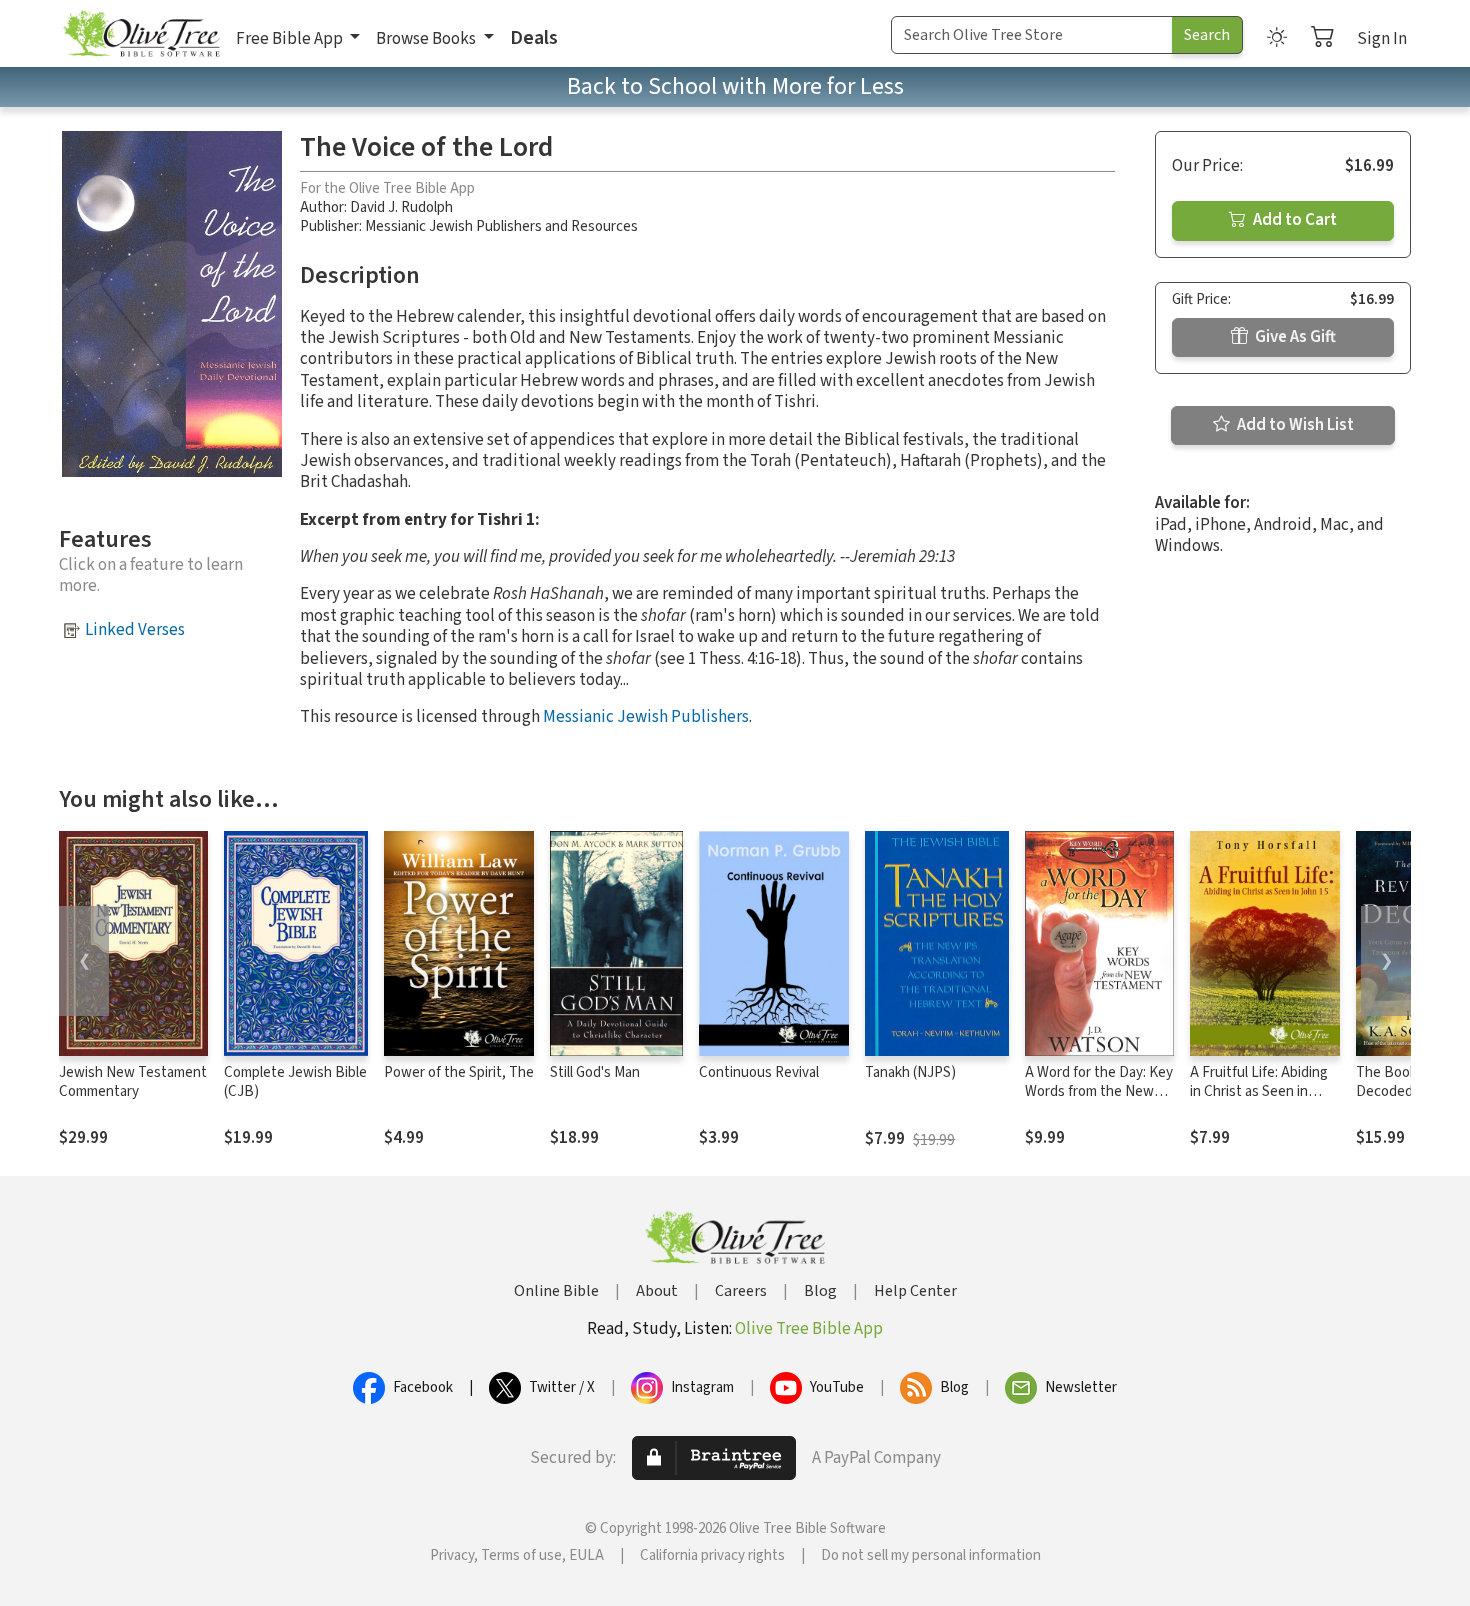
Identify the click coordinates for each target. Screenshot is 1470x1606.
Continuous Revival (759, 1072)
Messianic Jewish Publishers (646, 717)
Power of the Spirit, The (459, 1072)
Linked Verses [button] (135, 630)
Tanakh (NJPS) (910, 1072)
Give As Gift (1294, 337)
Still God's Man (595, 1072)
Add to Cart (1293, 220)
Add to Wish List (1294, 425)
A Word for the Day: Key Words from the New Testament (1099, 1091)
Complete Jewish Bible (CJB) (295, 1082)
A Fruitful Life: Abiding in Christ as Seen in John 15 (1259, 1091)
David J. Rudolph (401, 207)
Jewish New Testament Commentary (133, 1082)
